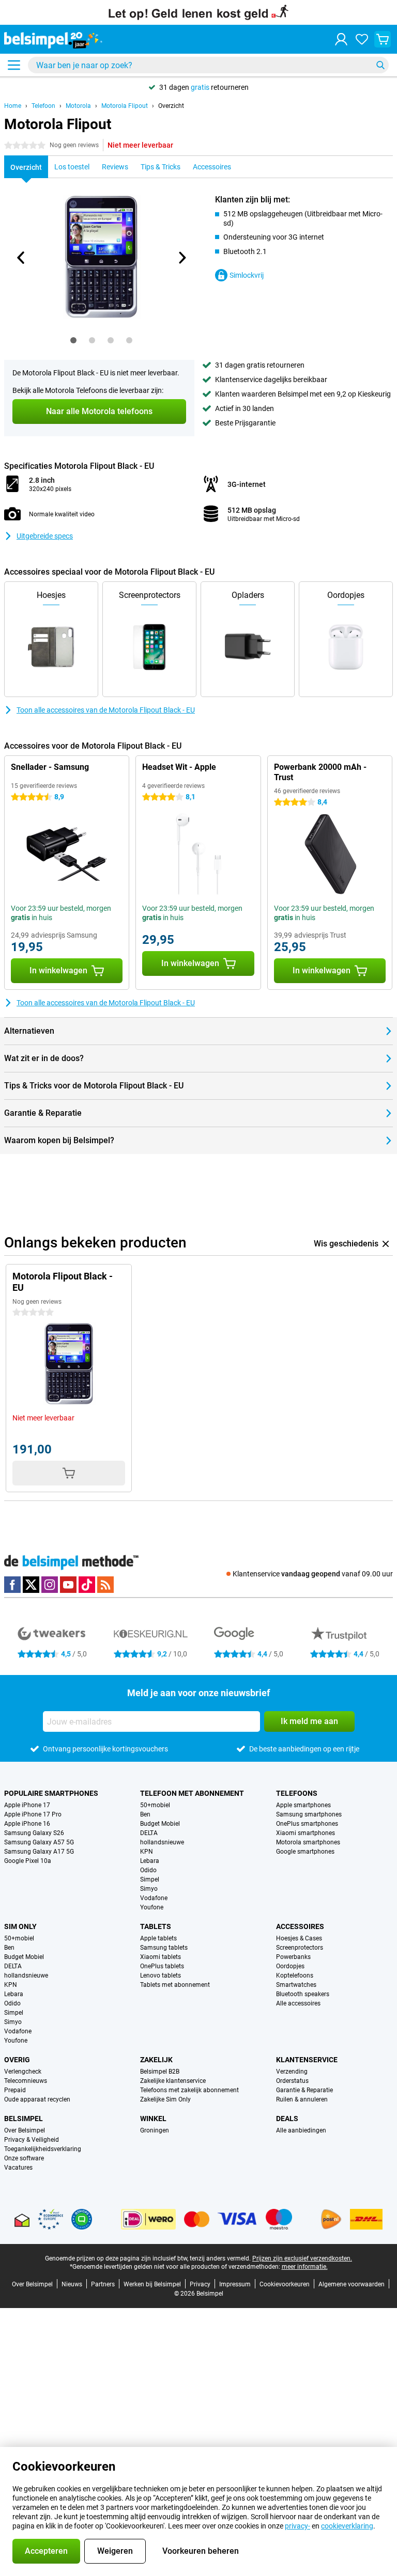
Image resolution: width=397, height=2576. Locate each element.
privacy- (297, 2526)
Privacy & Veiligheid (32, 2140)
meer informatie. (305, 2267)
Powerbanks (293, 1957)
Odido (148, 1870)
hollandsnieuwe (162, 1842)
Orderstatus (292, 2081)
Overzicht (171, 106)
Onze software (24, 2158)
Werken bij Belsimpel (152, 2284)
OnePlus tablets (162, 1966)
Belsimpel (24, 2119)
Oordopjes (290, 1966)
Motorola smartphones (308, 1842)
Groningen (155, 2130)
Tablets (156, 1926)
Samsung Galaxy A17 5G (39, 1852)
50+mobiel (155, 1805)
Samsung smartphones (309, 1814)
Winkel (153, 2119)
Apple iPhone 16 (27, 1824)
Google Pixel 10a (28, 1861)
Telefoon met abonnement (192, 1793)
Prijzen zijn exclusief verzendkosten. (302, 2258)
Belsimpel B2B (160, 2072)
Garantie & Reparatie (304, 2090)
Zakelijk (156, 2060)
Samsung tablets (164, 1948)
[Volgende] (181, 258)
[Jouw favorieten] (362, 39)
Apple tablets (158, 1938)
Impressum (235, 2284)
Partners (103, 2284)
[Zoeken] (380, 65)
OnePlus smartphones (307, 1824)
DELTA (149, 1833)
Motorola (78, 106)
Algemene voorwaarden (352, 2284)
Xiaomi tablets (161, 1957)
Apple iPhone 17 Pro (33, 1814)
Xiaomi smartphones (306, 1833)
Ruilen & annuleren (302, 2099)
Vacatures (18, 2168)
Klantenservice (307, 2060)
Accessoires (300, 1926)
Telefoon (43, 106)
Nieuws (72, 2284)
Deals (287, 2119)
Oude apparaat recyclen (37, 2099)
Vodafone (154, 1898)
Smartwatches (296, 1985)
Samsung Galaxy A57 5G (39, 1842)
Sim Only (20, 1926)
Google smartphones (305, 1852)
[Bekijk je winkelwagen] (383, 39)
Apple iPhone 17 (27, 1805)
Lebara (150, 1861)
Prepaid (15, 2090)
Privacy (200, 2284)
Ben (145, 1814)
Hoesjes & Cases (299, 1938)
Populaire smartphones (51, 1793)
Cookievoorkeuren (285, 2284)
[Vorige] (21, 258)
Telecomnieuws (26, 2081)
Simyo (149, 1889)
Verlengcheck (23, 2072)
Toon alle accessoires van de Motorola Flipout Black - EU (106, 710)
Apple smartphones (303, 1805)
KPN (147, 1852)
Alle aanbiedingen (301, 2130)
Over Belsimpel (25, 2130)
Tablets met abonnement (175, 1985)
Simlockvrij (247, 275)
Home (13, 106)
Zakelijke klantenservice (173, 2081)
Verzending (292, 2072)
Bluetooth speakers (303, 1994)
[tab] (73, 340)
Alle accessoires (298, 2003)
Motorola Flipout (125, 106)
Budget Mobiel (160, 1824)
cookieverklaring (347, 2526)
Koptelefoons (295, 1976)
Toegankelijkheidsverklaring (43, 2149)
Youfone (152, 1907)
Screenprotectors (300, 1948)
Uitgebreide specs (45, 536)
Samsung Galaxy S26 (34, 1833)
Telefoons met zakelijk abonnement (189, 2090)
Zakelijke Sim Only (165, 2099)
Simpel (150, 1879)
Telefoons (297, 1793)
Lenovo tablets (161, 1976)
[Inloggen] (341, 39)
